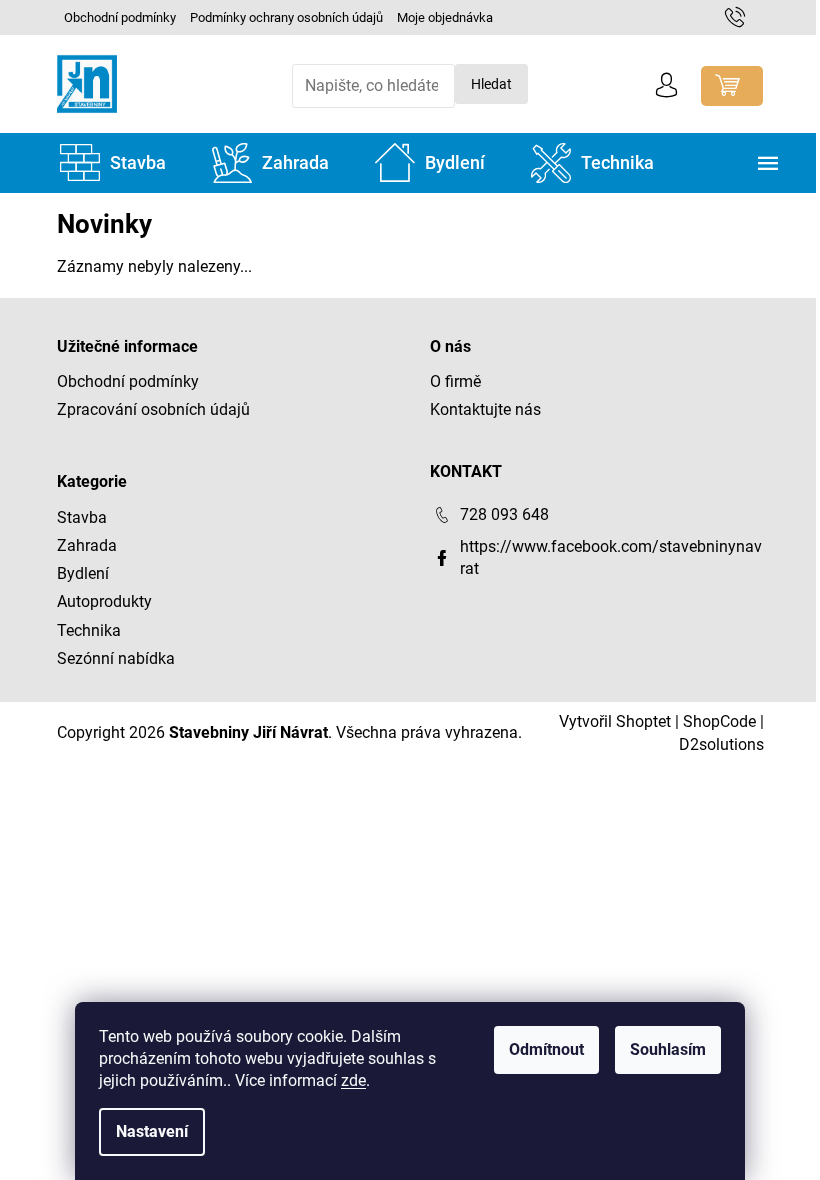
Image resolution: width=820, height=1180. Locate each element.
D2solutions (721, 744)
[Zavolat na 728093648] (744, 16)
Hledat (491, 84)
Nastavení (152, 1131)
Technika (89, 630)
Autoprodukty (104, 601)
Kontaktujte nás (485, 409)
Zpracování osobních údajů (153, 409)
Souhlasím (668, 1049)
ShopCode (719, 721)
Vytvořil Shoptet (615, 721)
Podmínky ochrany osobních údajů (286, 17)
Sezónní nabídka (116, 658)
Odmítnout (546, 1049)
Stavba (82, 517)
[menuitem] (113, 163)
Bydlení (83, 573)
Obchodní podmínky (120, 17)
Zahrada (87, 545)
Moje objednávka (445, 17)
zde (353, 1080)
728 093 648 (504, 514)
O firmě (455, 381)
